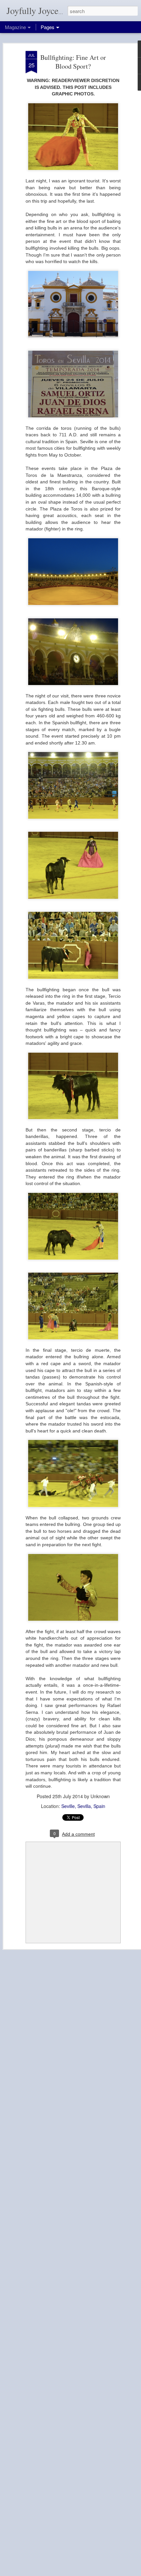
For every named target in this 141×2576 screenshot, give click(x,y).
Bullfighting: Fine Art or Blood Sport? (73, 62)
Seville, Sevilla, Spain (83, 1806)
